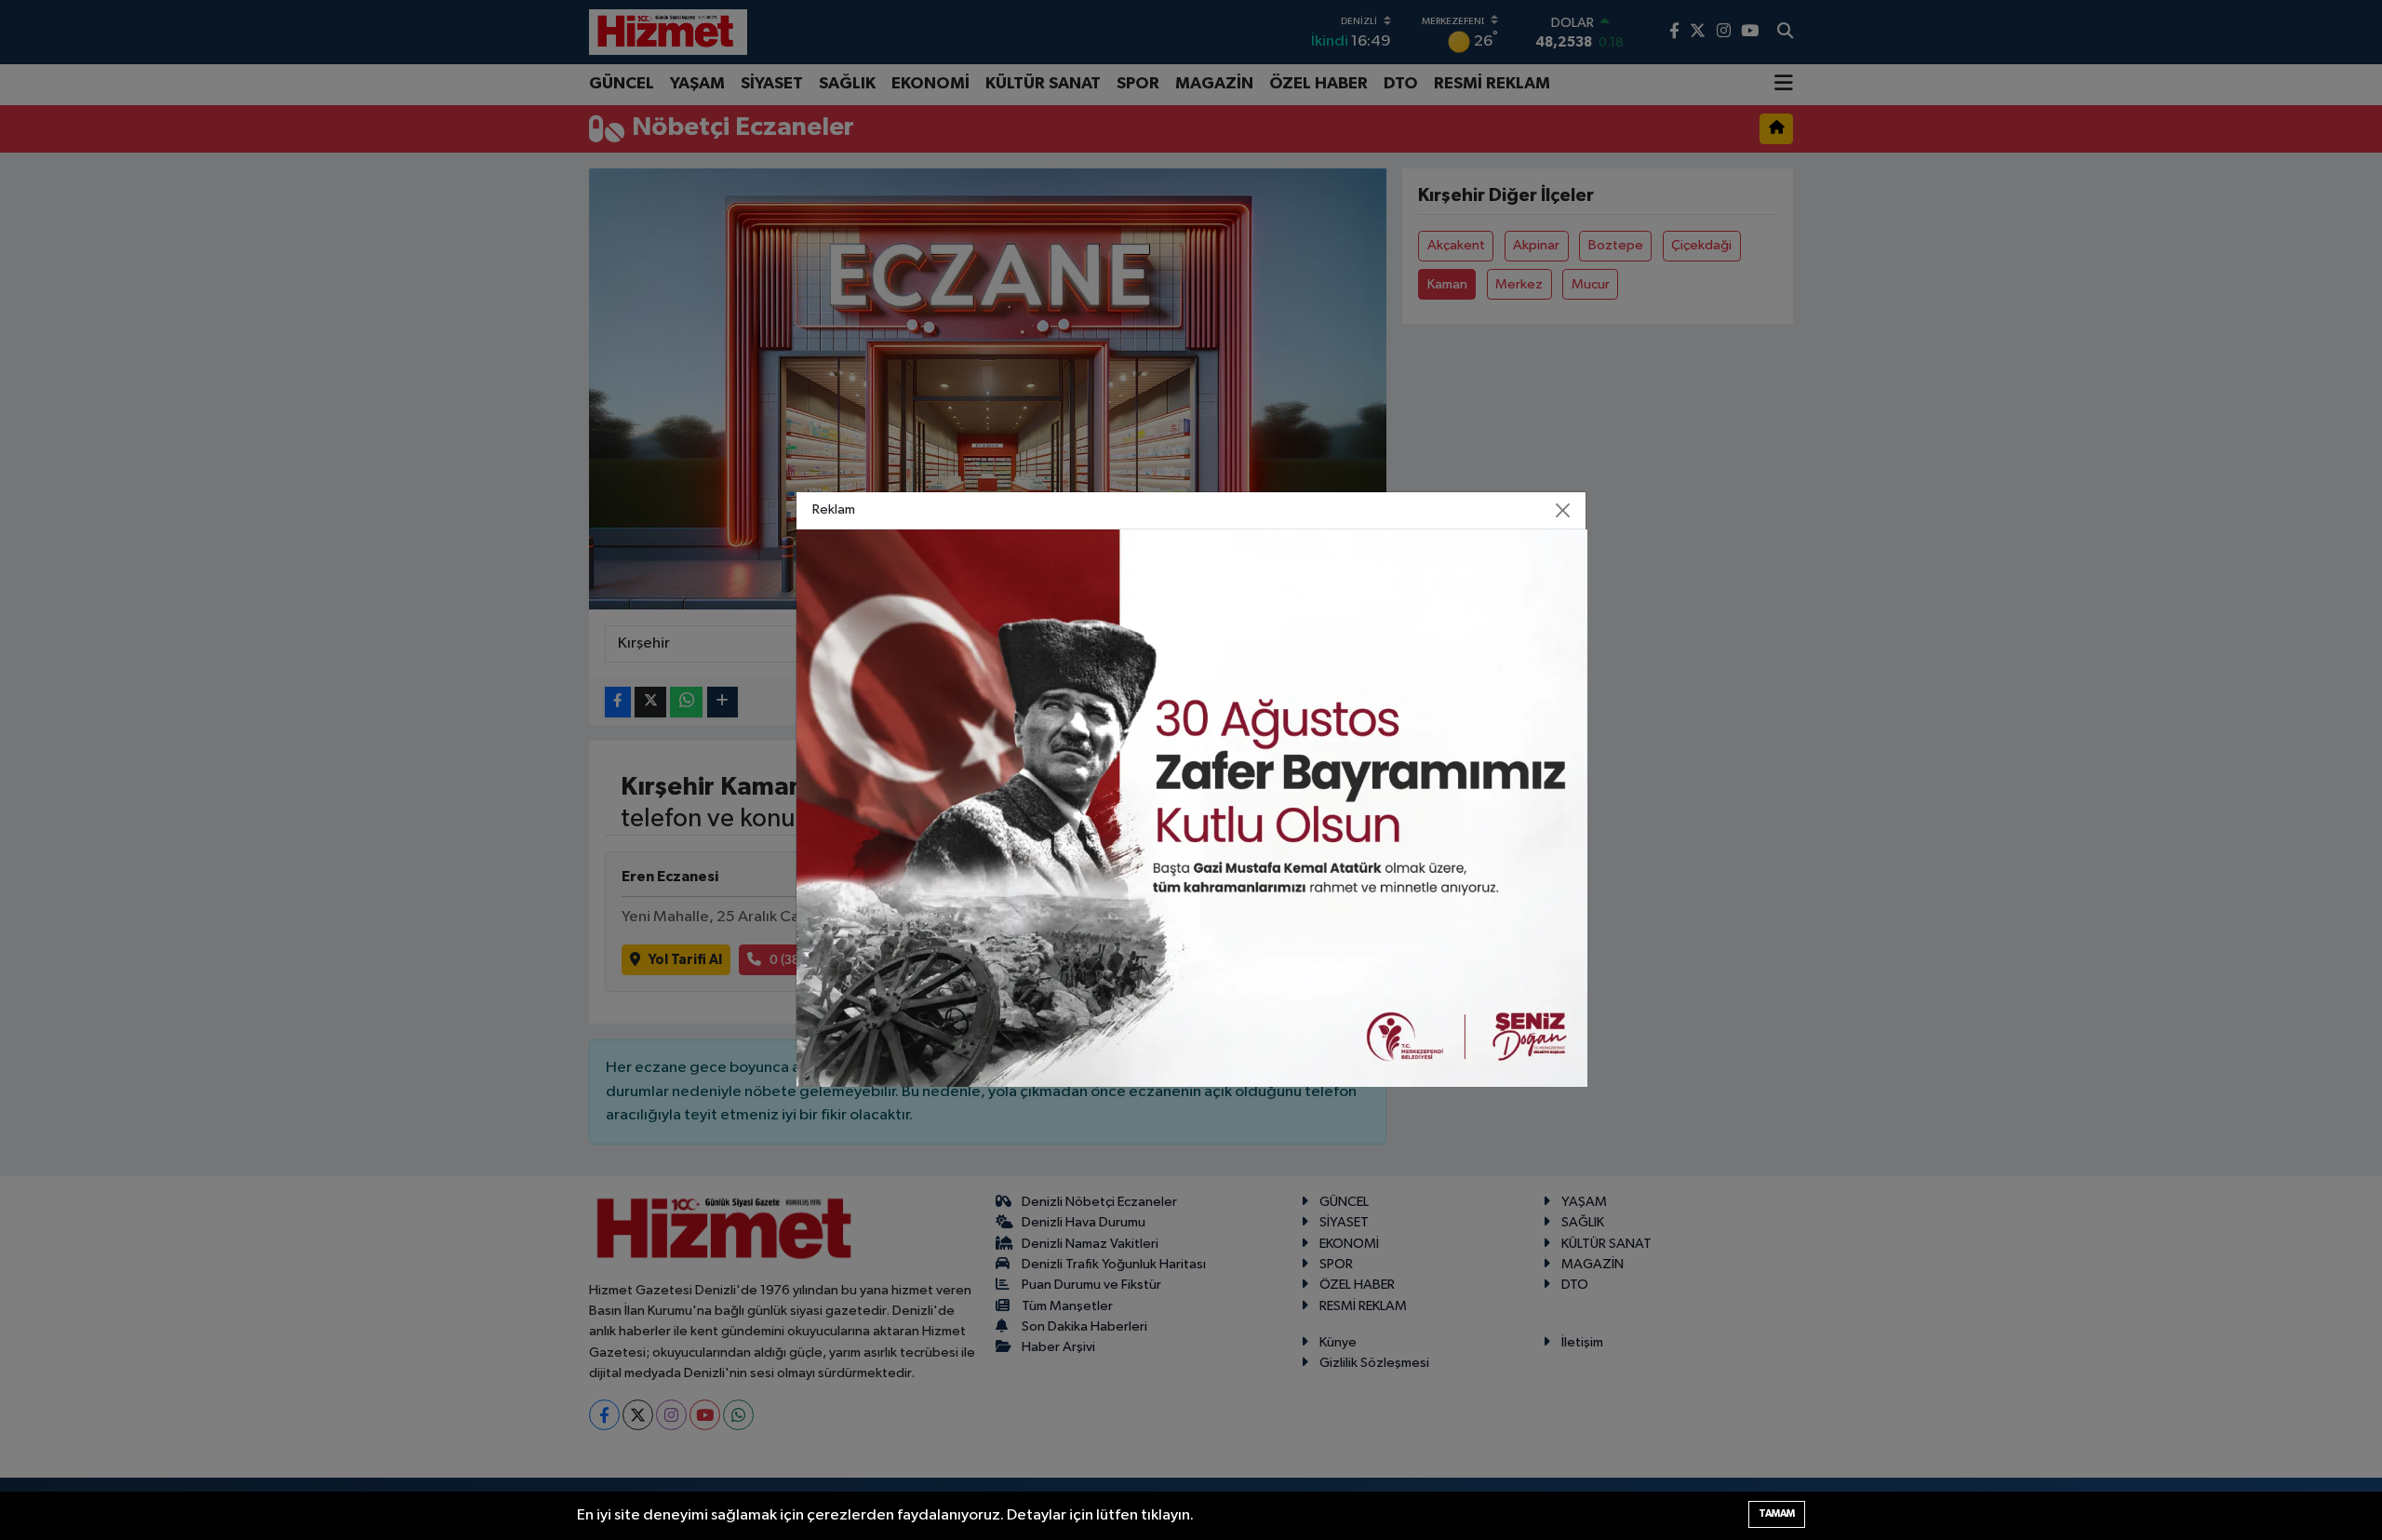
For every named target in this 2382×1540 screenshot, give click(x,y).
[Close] (1563, 511)
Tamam (1777, 1513)
